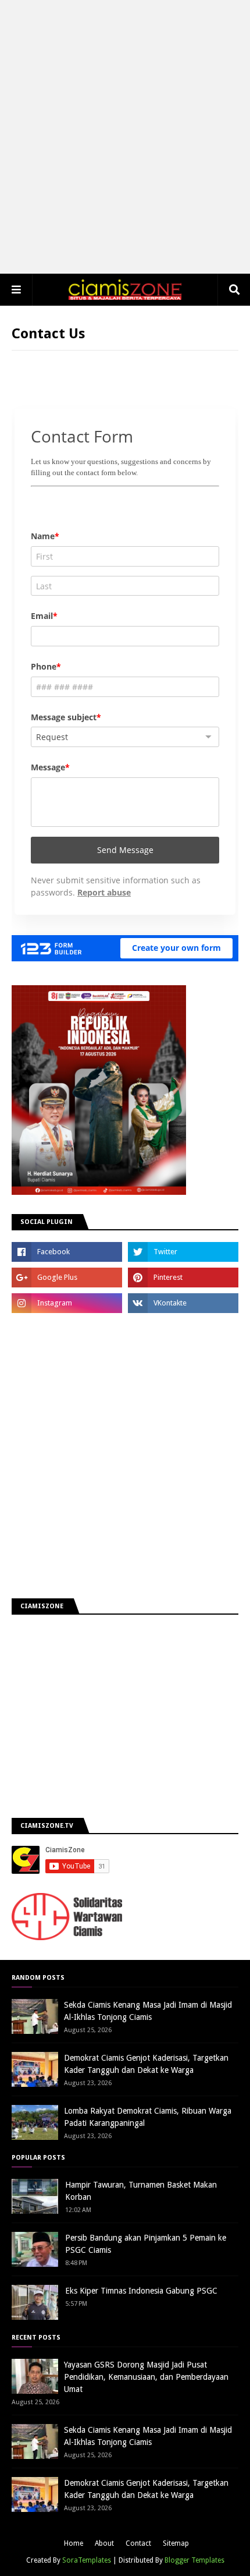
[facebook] (67, 1252)
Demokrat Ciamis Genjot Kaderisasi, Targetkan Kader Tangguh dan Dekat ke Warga (146, 2064)
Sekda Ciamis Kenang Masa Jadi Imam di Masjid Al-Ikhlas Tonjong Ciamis (148, 2011)
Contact (138, 2543)
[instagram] (67, 1303)
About (104, 2543)
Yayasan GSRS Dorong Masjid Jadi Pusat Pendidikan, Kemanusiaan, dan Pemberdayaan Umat (146, 2377)
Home (74, 2543)
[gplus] (67, 1278)
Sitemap (176, 2543)
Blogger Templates (194, 2560)
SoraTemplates (87, 2560)
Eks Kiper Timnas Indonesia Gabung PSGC (141, 2291)
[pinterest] (183, 1278)
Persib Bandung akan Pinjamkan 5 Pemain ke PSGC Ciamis (146, 2244)
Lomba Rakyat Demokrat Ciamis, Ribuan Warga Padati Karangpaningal (148, 2117)
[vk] (183, 1303)
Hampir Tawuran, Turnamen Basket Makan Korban (141, 2191)
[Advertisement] (125, 137)
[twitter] (183, 1252)
